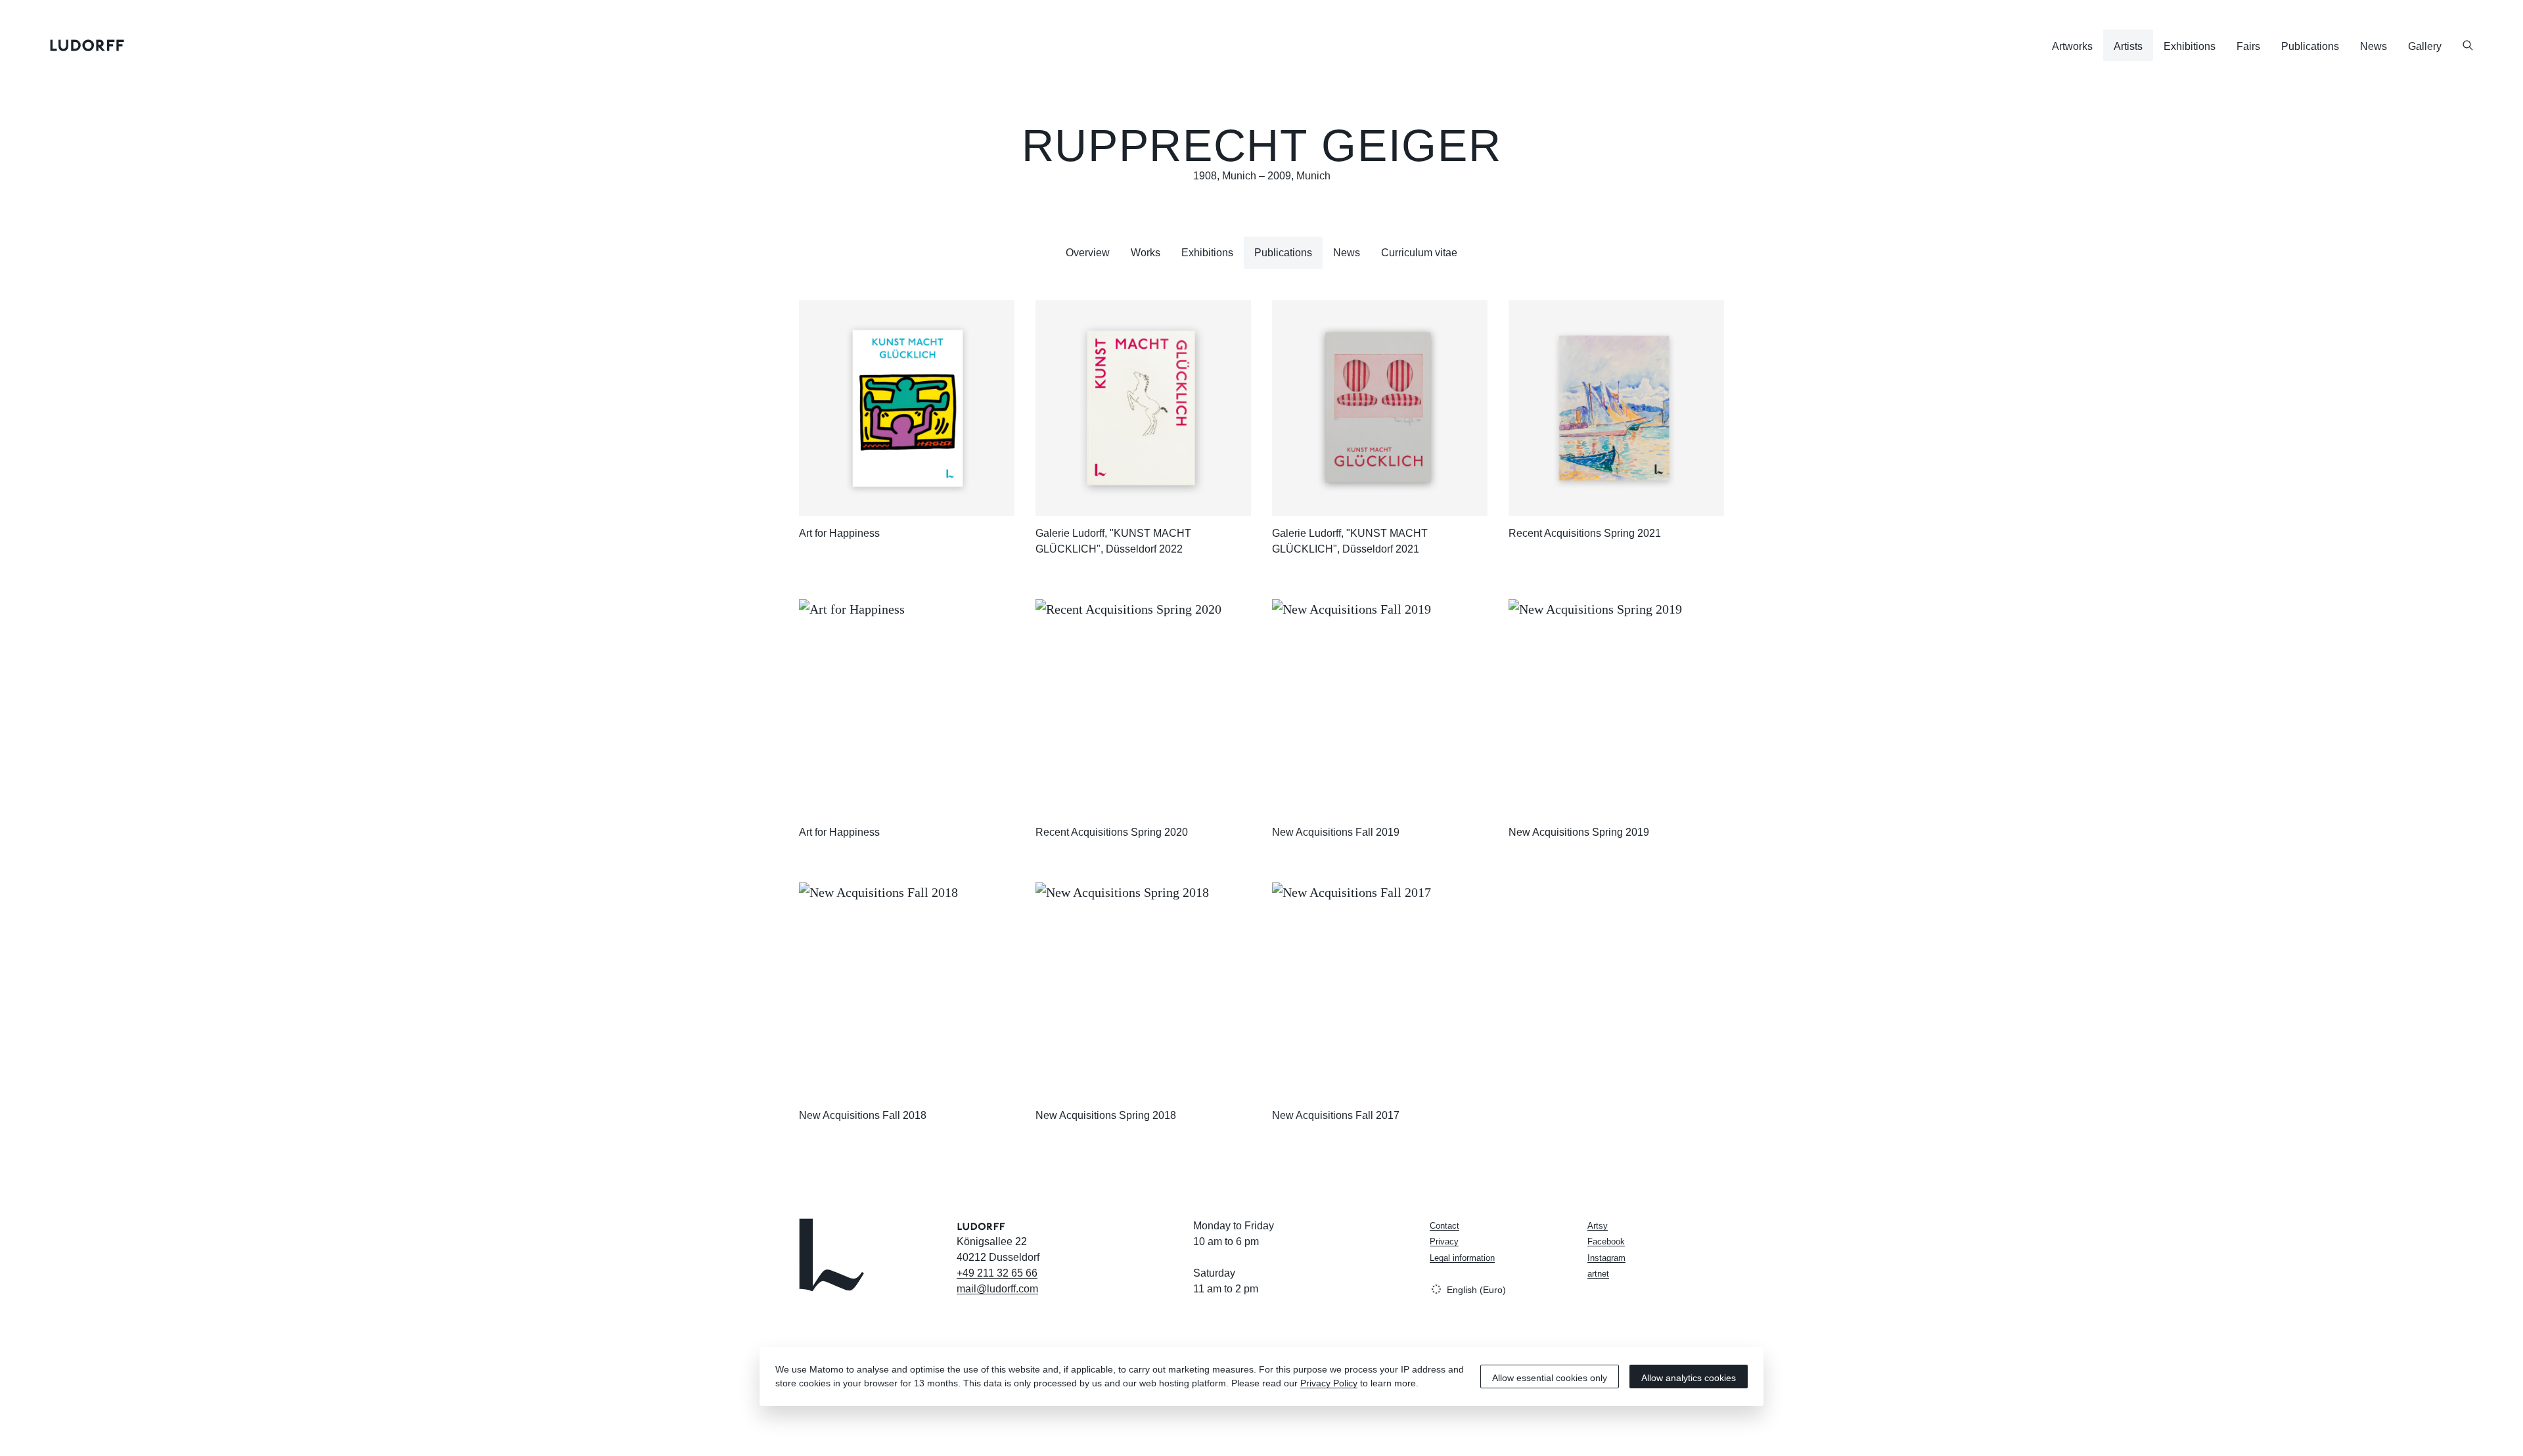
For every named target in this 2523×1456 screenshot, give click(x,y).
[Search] (2468, 45)
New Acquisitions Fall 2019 (1336, 832)
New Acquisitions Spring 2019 (1579, 832)
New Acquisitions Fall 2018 (863, 1115)
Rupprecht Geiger (1262, 146)
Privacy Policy (1329, 1383)
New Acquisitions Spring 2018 (1106, 1115)
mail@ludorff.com (997, 1289)
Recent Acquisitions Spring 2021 (1585, 533)
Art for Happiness (839, 533)
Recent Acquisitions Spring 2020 (1112, 832)
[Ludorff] (87, 45)
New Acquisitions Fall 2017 (1336, 1115)
